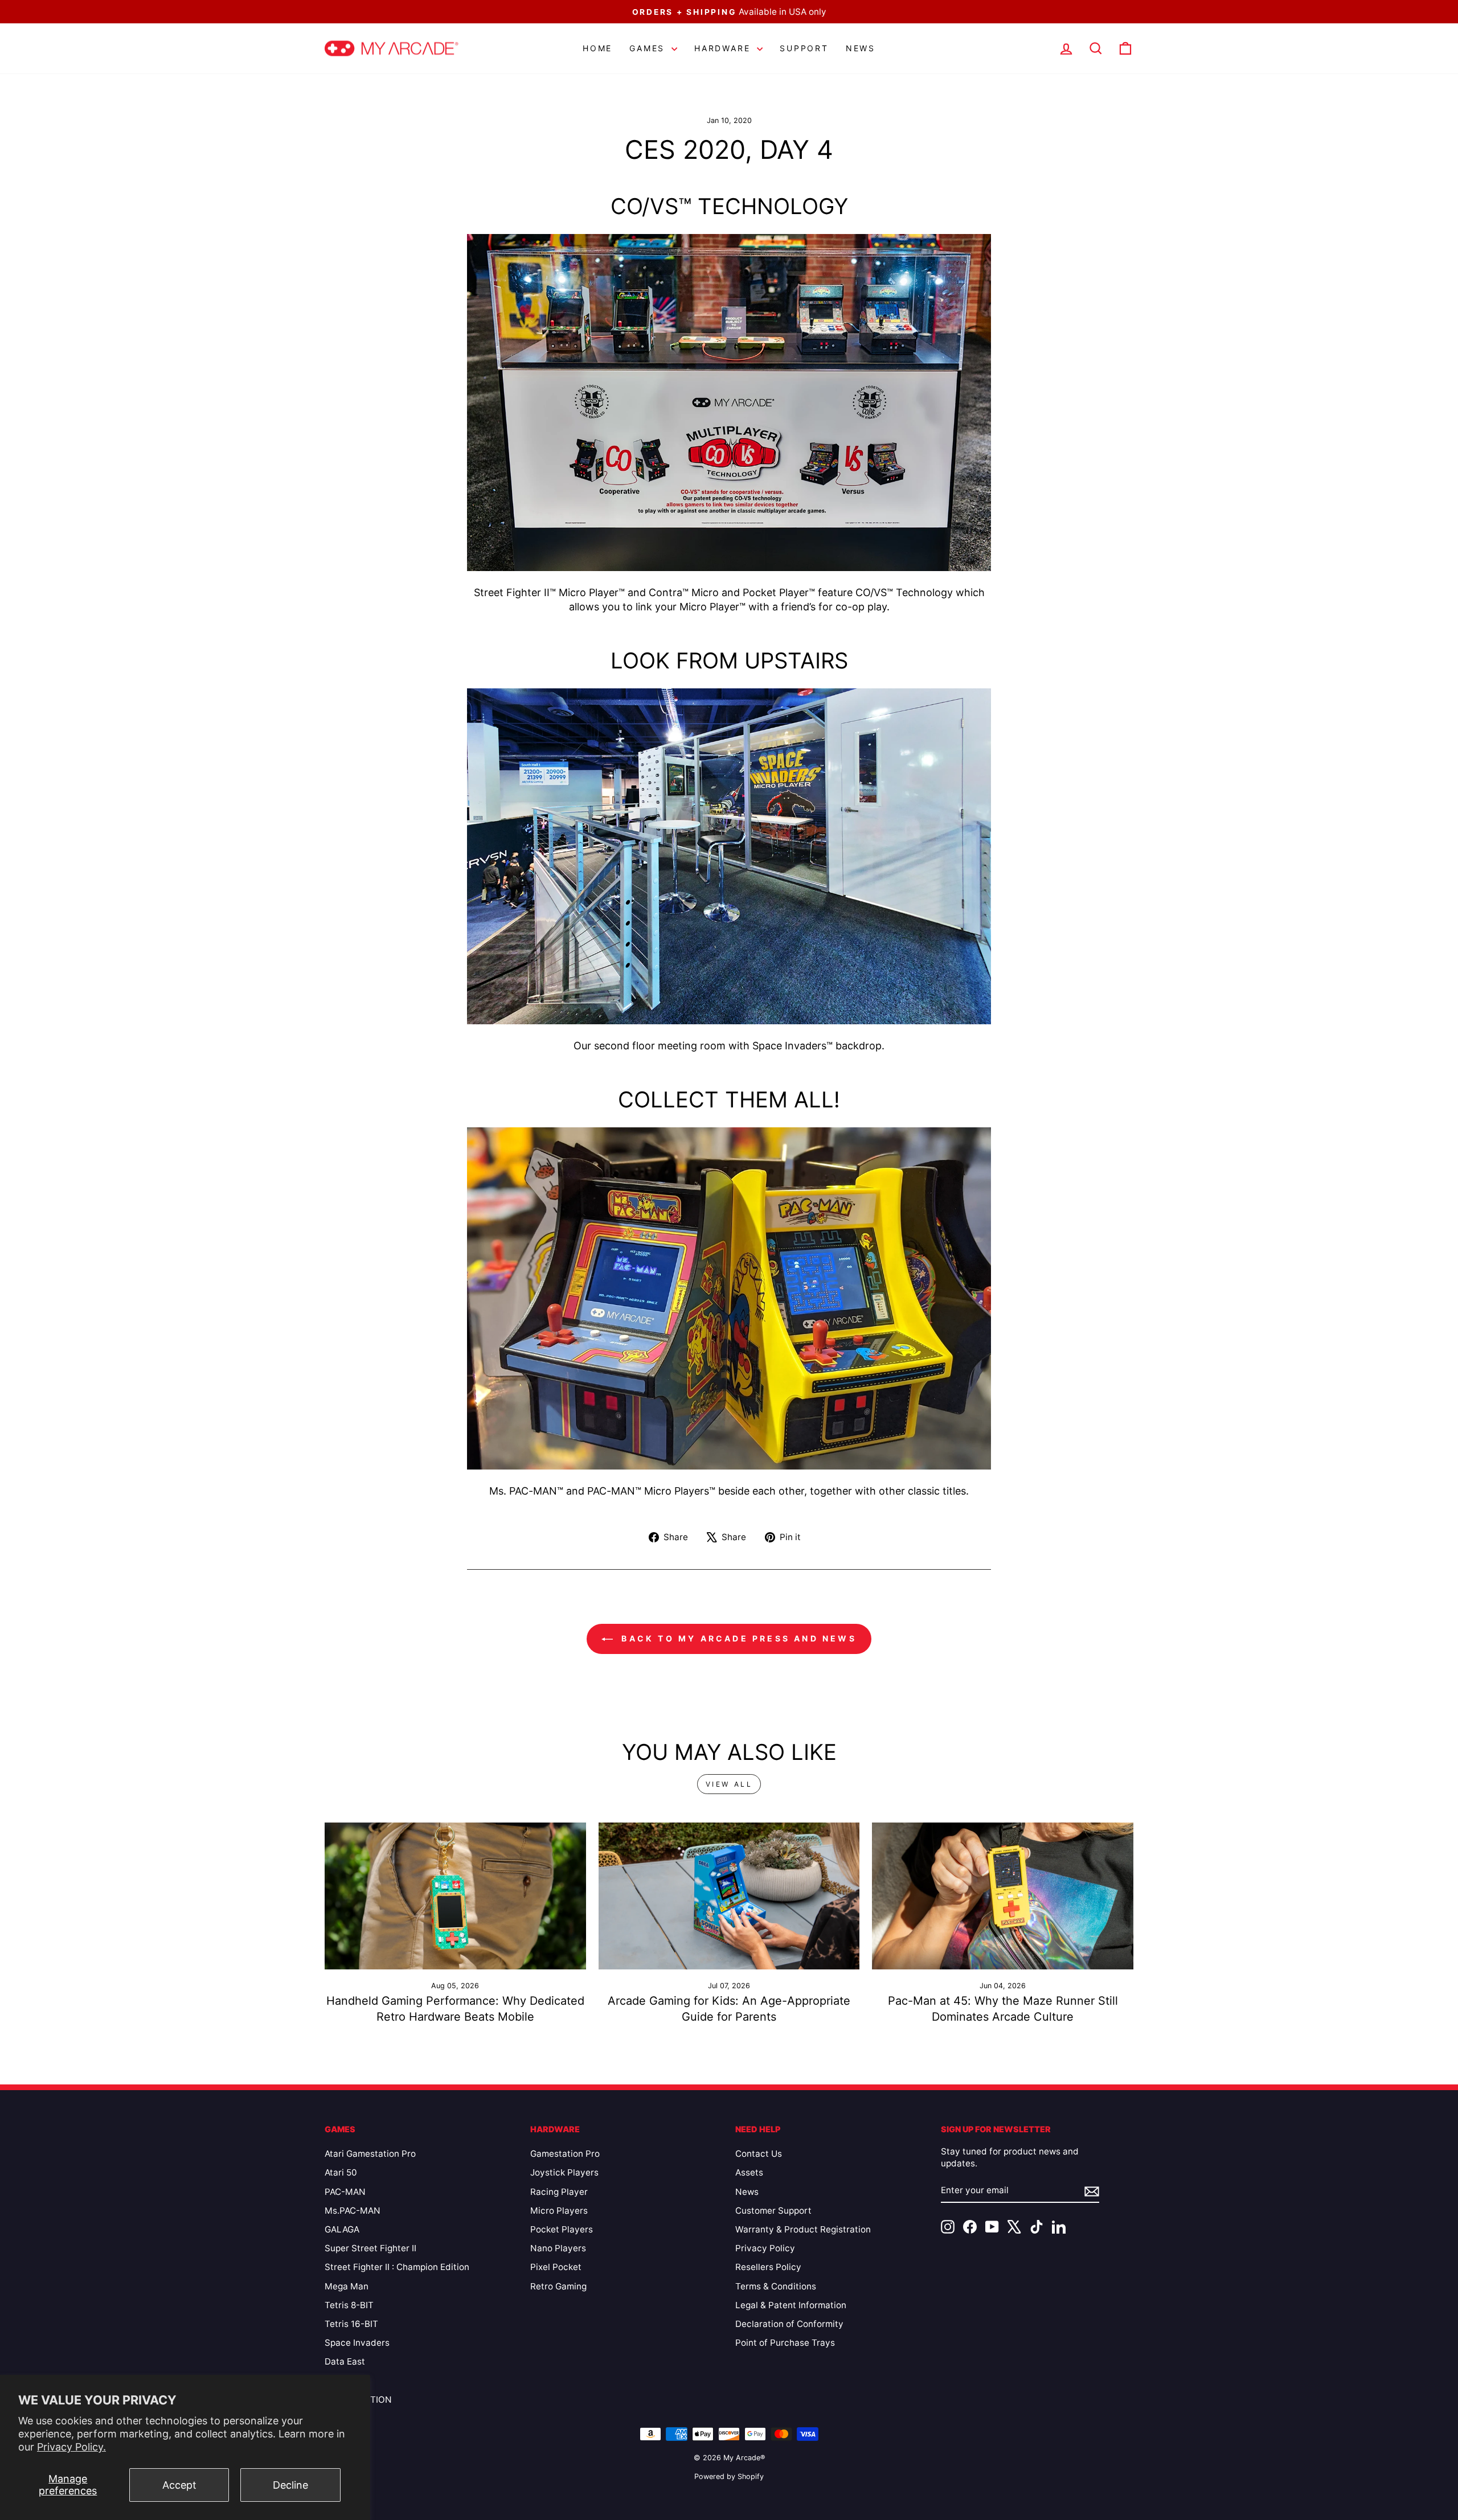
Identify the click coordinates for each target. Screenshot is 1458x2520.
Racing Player (559, 2192)
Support (804, 48)
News (861, 48)
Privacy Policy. (71, 2447)
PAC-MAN (345, 2192)
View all (729, 1784)
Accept (179, 2485)
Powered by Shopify (729, 2476)
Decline (290, 2485)
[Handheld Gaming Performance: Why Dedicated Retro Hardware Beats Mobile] (455, 1896)
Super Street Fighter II (370, 2248)
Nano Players (558, 2248)
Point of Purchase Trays (785, 2343)
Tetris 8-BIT (349, 2305)
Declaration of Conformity (789, 2324)
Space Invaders (357, 2343)
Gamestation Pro (565, 2154)
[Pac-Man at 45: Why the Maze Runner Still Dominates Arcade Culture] (1003, 1896)
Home (597, 48)
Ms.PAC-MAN (353, 2211)
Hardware (724, 48)
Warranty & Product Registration (803, 2229)
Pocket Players (562, 2229)
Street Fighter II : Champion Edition (397, 2267)
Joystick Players (564, 2172)
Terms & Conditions (776, 2286)
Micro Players (559, 2211)
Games (649, 48)
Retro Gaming (558, 2286)
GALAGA (342, 2229)
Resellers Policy (768, 2267)
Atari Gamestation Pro (370, 2154)
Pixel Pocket (556, 2267)
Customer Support (773, 2211)
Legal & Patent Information (791, 2305)
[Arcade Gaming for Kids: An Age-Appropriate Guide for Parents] (729, 1896)
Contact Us (759, 2154)
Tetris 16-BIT (351, 2324)
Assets (749, 2172)
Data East (345, 2361)
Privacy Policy (765, 2248)
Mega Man (347, 2286)
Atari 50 (341, 2172)
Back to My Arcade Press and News (737, 1638)
